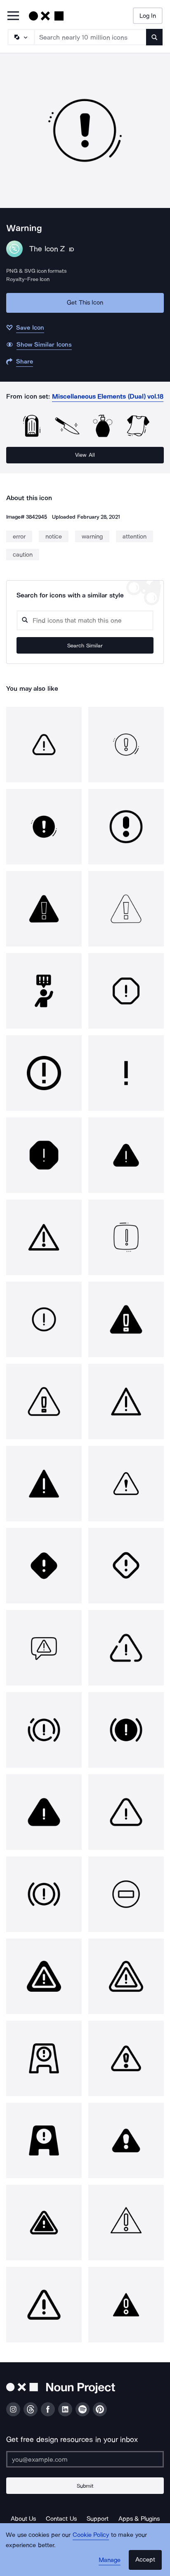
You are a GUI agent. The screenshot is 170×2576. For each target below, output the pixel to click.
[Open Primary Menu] (13, 16)
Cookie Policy (91, 2535)
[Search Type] (21, 37)
